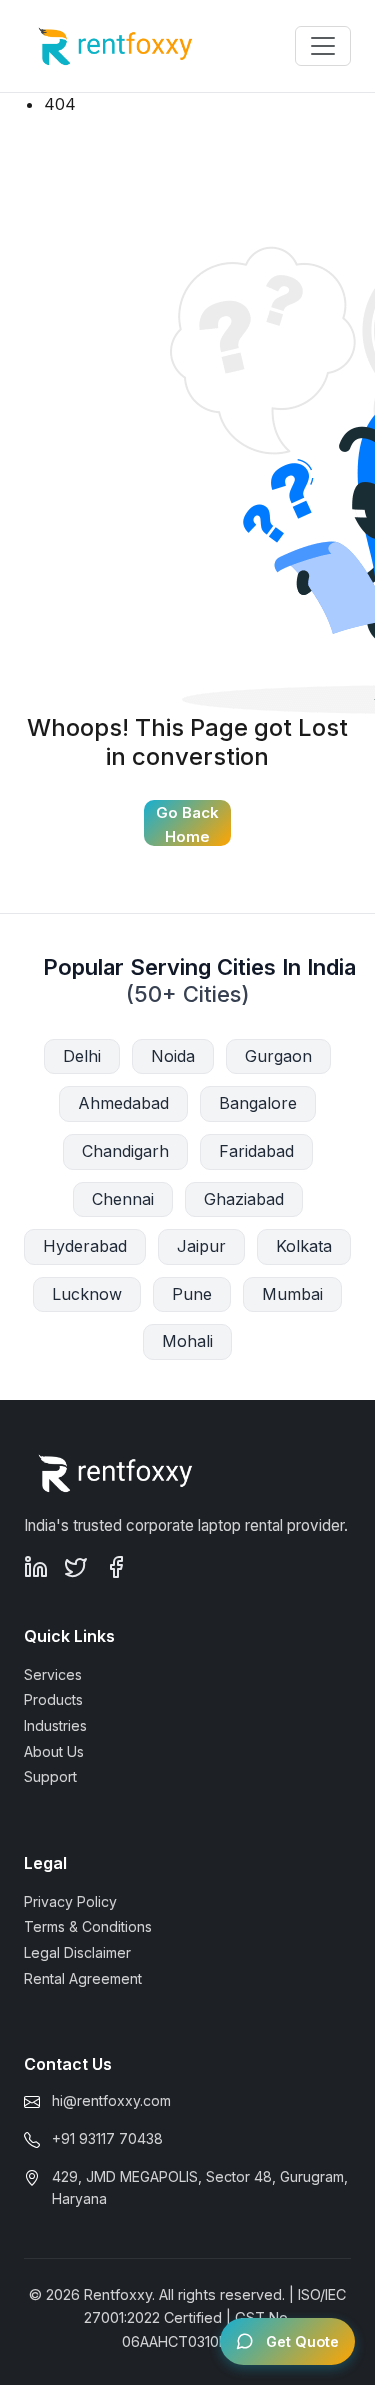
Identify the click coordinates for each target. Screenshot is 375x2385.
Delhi (82, 1056)
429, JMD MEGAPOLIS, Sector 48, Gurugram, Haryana (200, 2187)
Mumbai (292, 1294)
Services (53, 1674)
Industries (55, 1725)
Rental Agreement (83, 1978)
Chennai (123, 1199)
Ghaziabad (244, 1199)
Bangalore (258, 1103)
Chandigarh (125, 1151)
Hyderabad (85, 1246)
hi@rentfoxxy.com (111, 2100)
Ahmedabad (123, 1103)
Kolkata (304, 1246)
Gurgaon (278, 1056)
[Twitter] (76, 1566)
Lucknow (87, 1294)
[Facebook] (116, 1566)
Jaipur (201, 1246)
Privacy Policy (70, 1901)
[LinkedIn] (36, 1566)
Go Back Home (187, 824)
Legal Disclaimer (77, 1952)
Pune (192, 1294)
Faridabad (256, 1151)
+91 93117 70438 (107, 2138)
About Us (54, 1751)
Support (50, 1776)
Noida (173, 1056)
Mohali (187, 1341)
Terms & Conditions (88, 1926)
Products (53, 1699)
